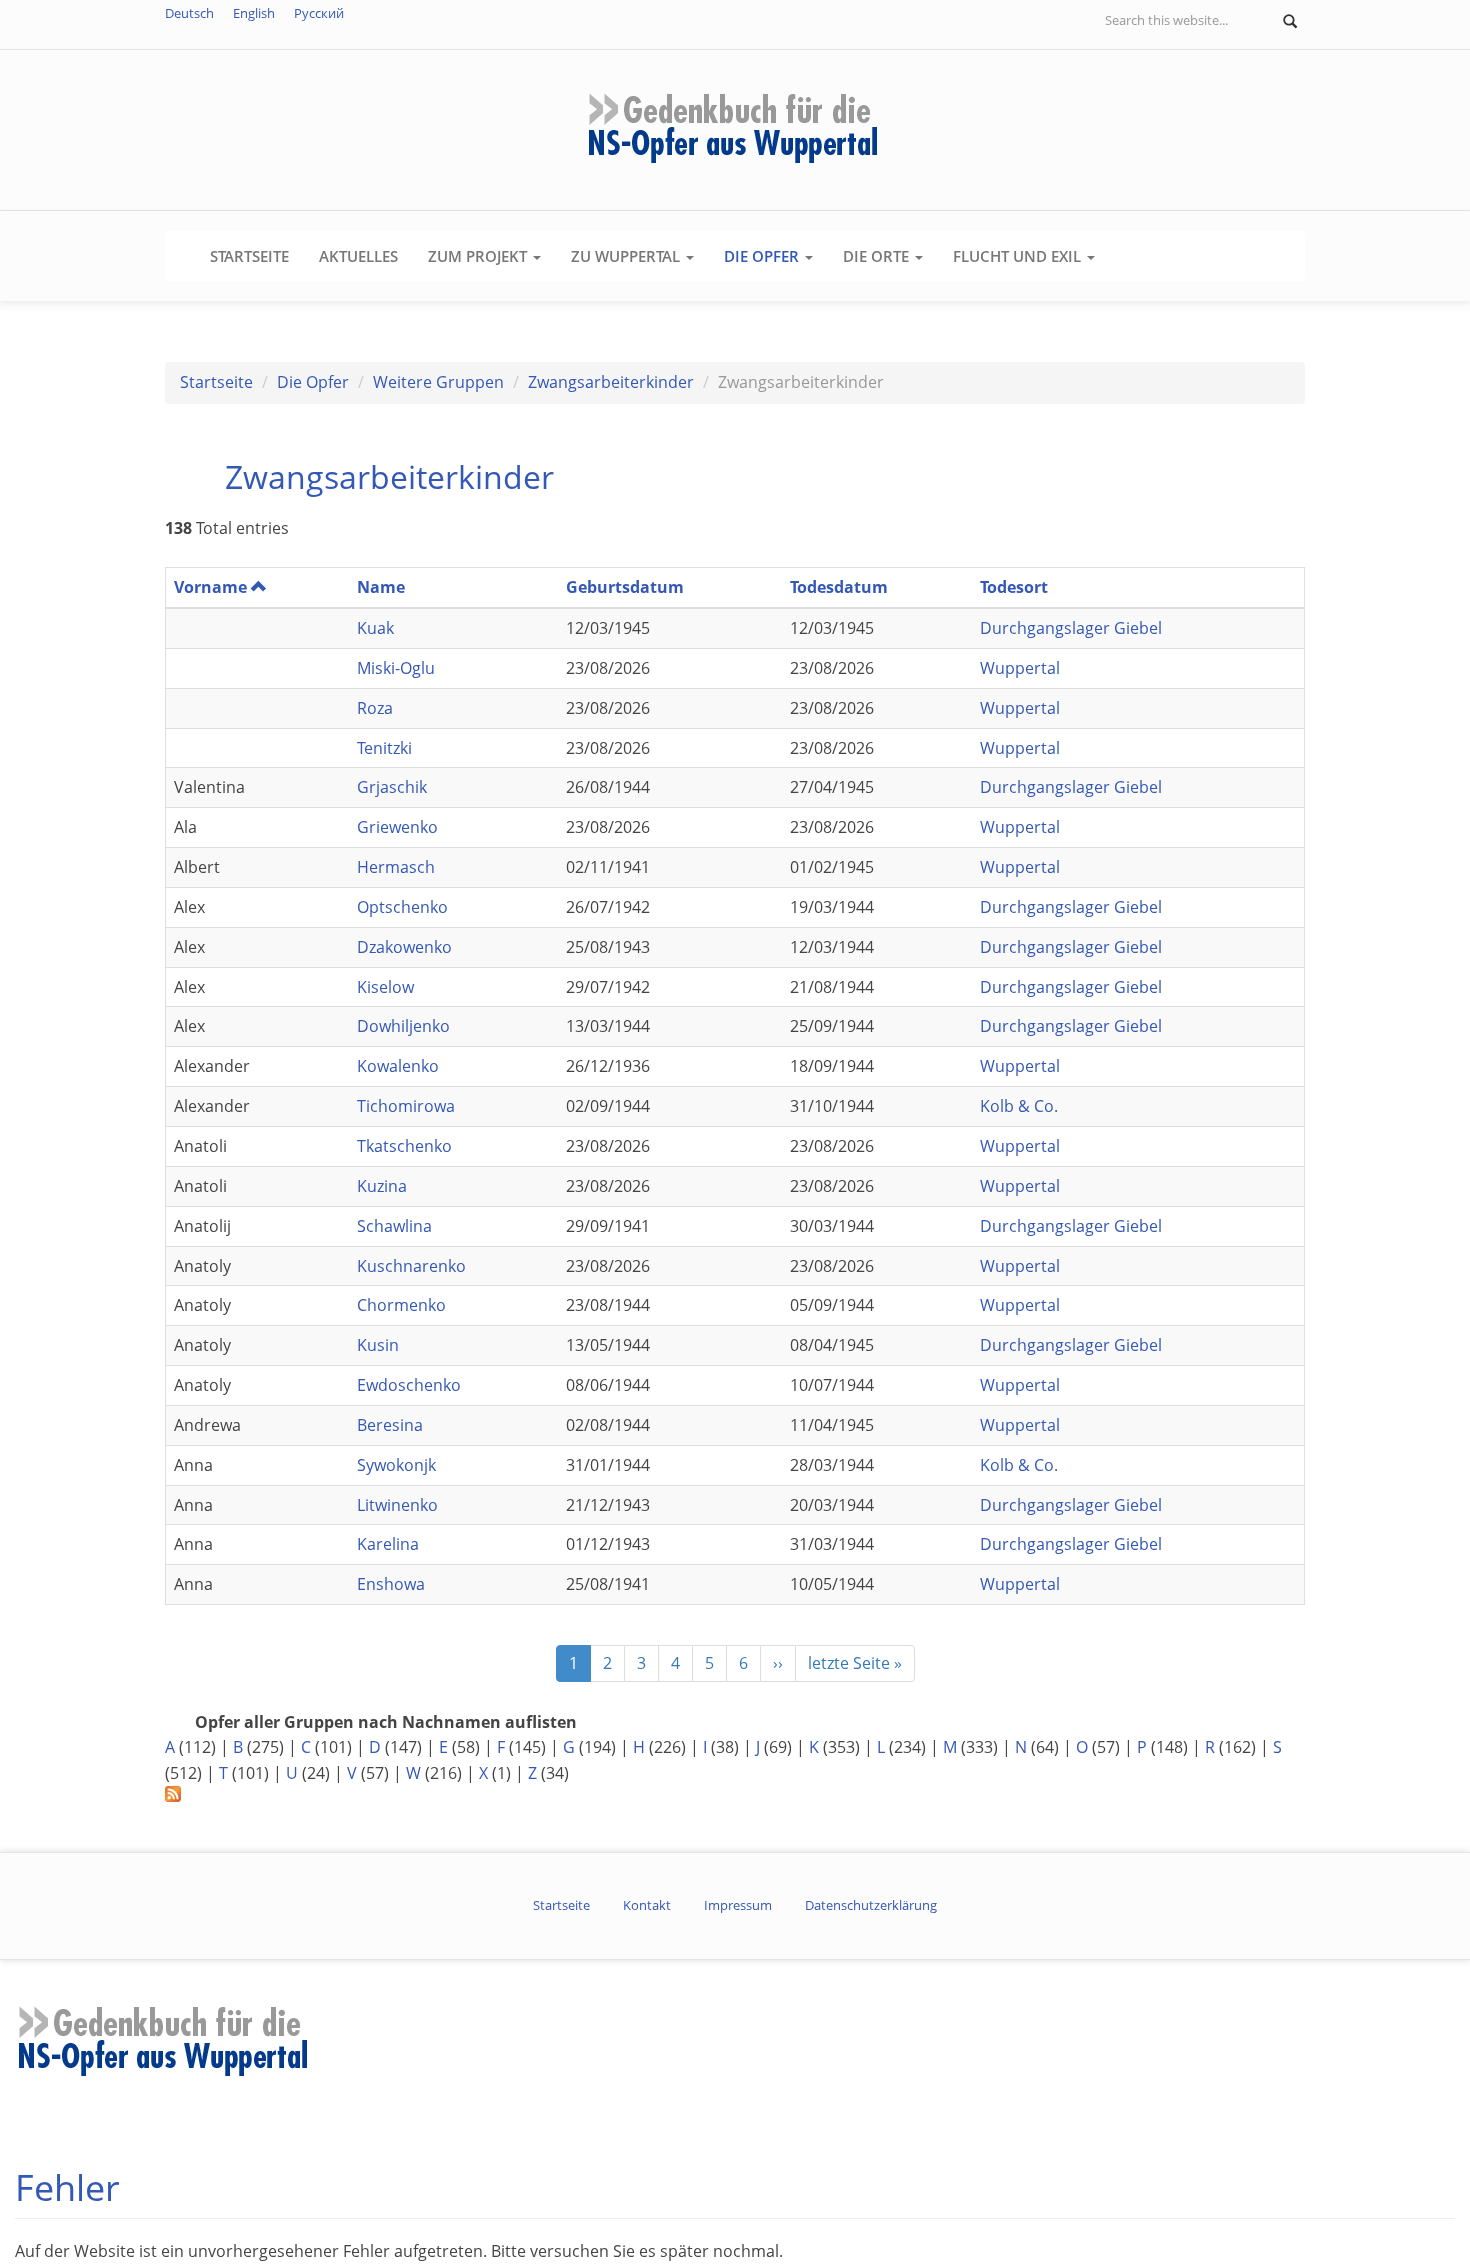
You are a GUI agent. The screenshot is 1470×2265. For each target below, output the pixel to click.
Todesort (1014, 587)
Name (381, 587)
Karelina (388, 1544)
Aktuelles (358, 256)
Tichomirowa (406, 1106)
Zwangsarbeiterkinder (611, 382)
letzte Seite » (855, 1663)
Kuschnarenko (411, 1266)
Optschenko (402, 907)
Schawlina (394, 1226)
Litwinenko (397, 1505)
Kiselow (385, 987)
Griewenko (397, 827)
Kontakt (647, 1905)
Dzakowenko (404, 947)
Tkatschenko (404, 1146)
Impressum (738, 1905)
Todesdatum (839, 587)
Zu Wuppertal (627, 256)
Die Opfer (763, 256)
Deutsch (189, 13)
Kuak (375, 628)
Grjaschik (392, 787)
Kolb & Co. (1019, 1106)
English (254, 13)
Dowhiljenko (403, 1026)
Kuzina (382, 1186)
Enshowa (391, 1584)
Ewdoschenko (409, 1385)
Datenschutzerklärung (871, 1905)
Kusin (378, 1345)
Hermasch (396, 867)
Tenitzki (384, 748)
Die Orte (878, 256)
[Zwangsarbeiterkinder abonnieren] (735, 1794)
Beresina (390, 1425)
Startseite (249, 256)
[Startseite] (735, 128)
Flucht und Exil (1019, 256)
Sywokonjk (396, 1465)
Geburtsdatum (625, 587)
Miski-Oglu (396, 668)
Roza (375, 708)
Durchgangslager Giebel (1071, 628)
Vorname (210, 587)
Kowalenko (398, 1066)
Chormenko (401, 1305)
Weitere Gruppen (438, 382)
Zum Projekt (479, 256)
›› (778, 1663)
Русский (319, 13)
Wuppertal (1020, 668)
